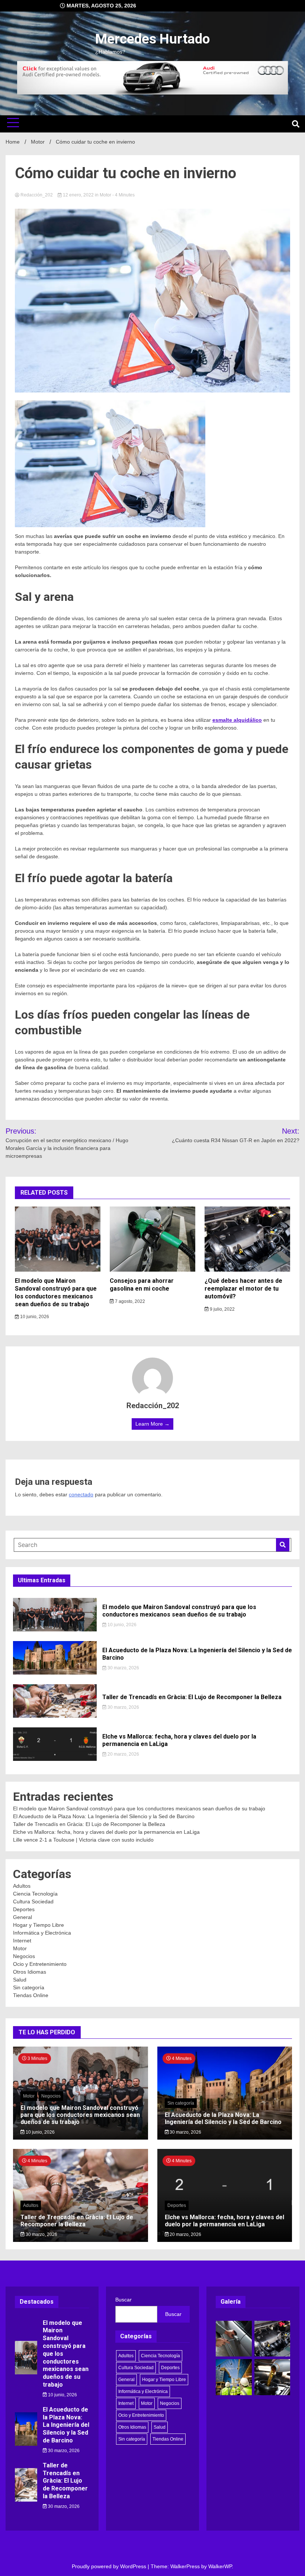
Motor (105, 195)
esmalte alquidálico (237, 720)
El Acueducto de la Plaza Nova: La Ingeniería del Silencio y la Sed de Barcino (104, 1816)
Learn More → (152, 1424)
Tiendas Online (31, 1995)
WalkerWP (220, 2566)
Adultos (22, 1886)
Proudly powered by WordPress (110, 2566)
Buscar (123, 2300)
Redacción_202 (37, 195)
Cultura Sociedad (33, 1901)
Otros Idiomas (30, 1972)
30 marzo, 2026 (123, 1668)
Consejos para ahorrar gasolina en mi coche (142, 1285)
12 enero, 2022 (78, 195)
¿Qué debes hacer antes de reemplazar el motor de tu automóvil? (243, 1289)
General (23, 1917)
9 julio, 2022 (222, 1309)
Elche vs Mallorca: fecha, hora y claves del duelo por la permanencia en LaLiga (106, 1832)
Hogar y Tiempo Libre (38, 1925)
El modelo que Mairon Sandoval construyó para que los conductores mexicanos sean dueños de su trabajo (56, 1292)
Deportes (24, 1909)
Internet (22, 1941)
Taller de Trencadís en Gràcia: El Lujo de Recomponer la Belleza (192, 1697)
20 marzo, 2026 (123, 1754)
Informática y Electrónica (42, 1933)
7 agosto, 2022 (129, 1301)
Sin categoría (29, 1987)
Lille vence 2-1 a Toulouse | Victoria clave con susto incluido (83, 1840)
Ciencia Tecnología (35, 1894)
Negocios (24, 1956)
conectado (81, 1494)
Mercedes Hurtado (152, 39)
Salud (20, 1980)
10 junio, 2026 (34, 1317)
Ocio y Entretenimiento (40, 1964)
